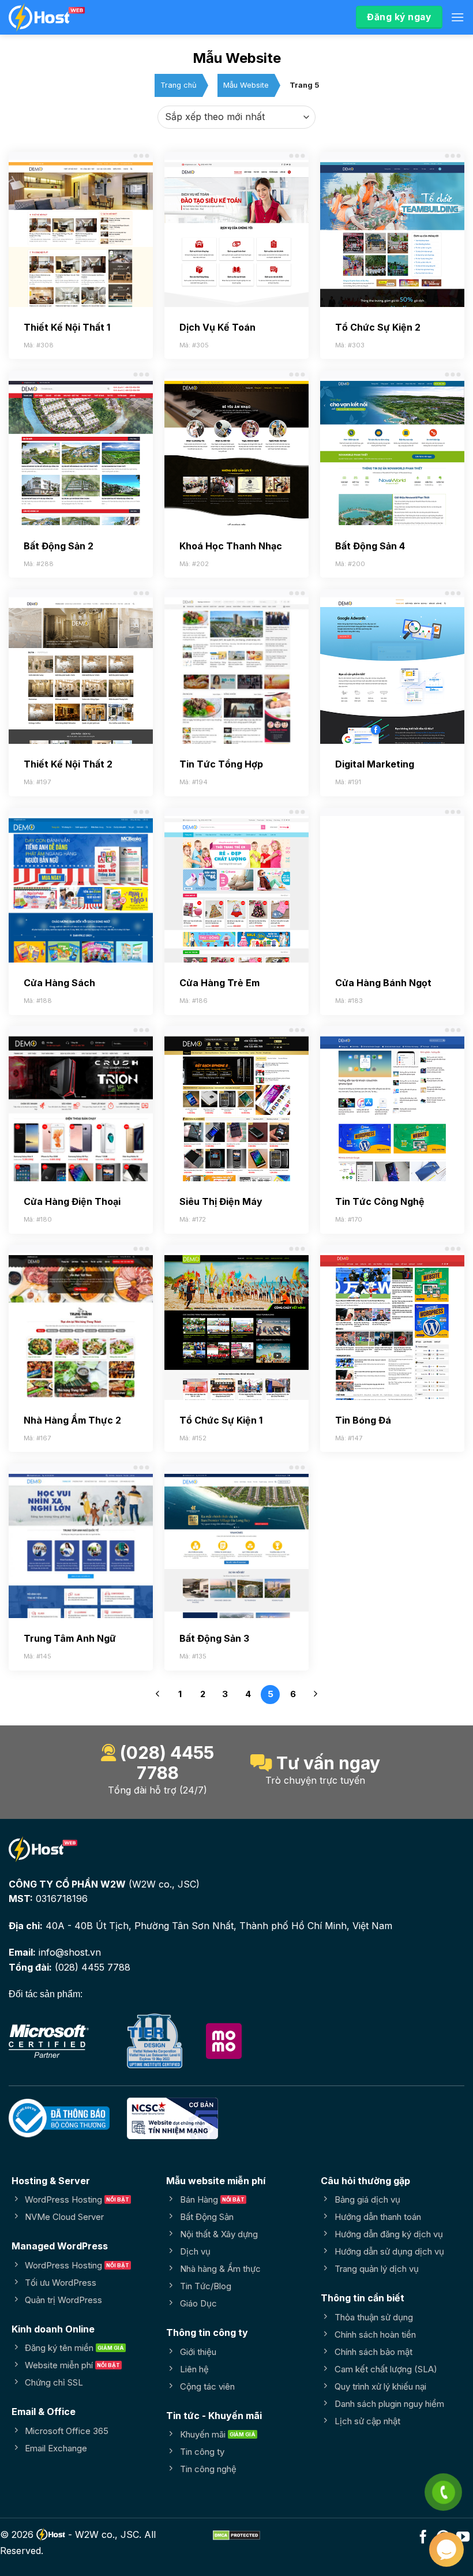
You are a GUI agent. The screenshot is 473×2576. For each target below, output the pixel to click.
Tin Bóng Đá (363, 1420)
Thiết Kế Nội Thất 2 (68, 764)
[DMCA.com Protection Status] (236, 2534)
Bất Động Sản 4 (370, 546)
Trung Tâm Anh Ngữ (70, 1638)
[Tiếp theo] (316, 1696)
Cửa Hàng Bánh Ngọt (383, 983)
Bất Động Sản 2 (59, 546)
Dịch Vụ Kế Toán (217, 327)
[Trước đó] (157, 1696)
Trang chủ (179, 85)
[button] (457, 17)
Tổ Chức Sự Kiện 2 (378, 327)
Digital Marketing (375, 764)
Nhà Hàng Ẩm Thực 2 (72, 1420)
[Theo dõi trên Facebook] (423, 2538)
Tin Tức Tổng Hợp (221, 764)
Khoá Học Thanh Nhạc (231, 546)
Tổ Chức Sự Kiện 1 (221, 1420)
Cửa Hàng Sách (59, 983)
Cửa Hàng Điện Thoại (72, 1201)
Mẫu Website (246, 85)
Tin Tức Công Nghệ (380, 1201)
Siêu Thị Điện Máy (221, 1201)
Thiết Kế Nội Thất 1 (67, 327)
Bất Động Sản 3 (214, 1638)
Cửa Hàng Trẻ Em (219, 983)
